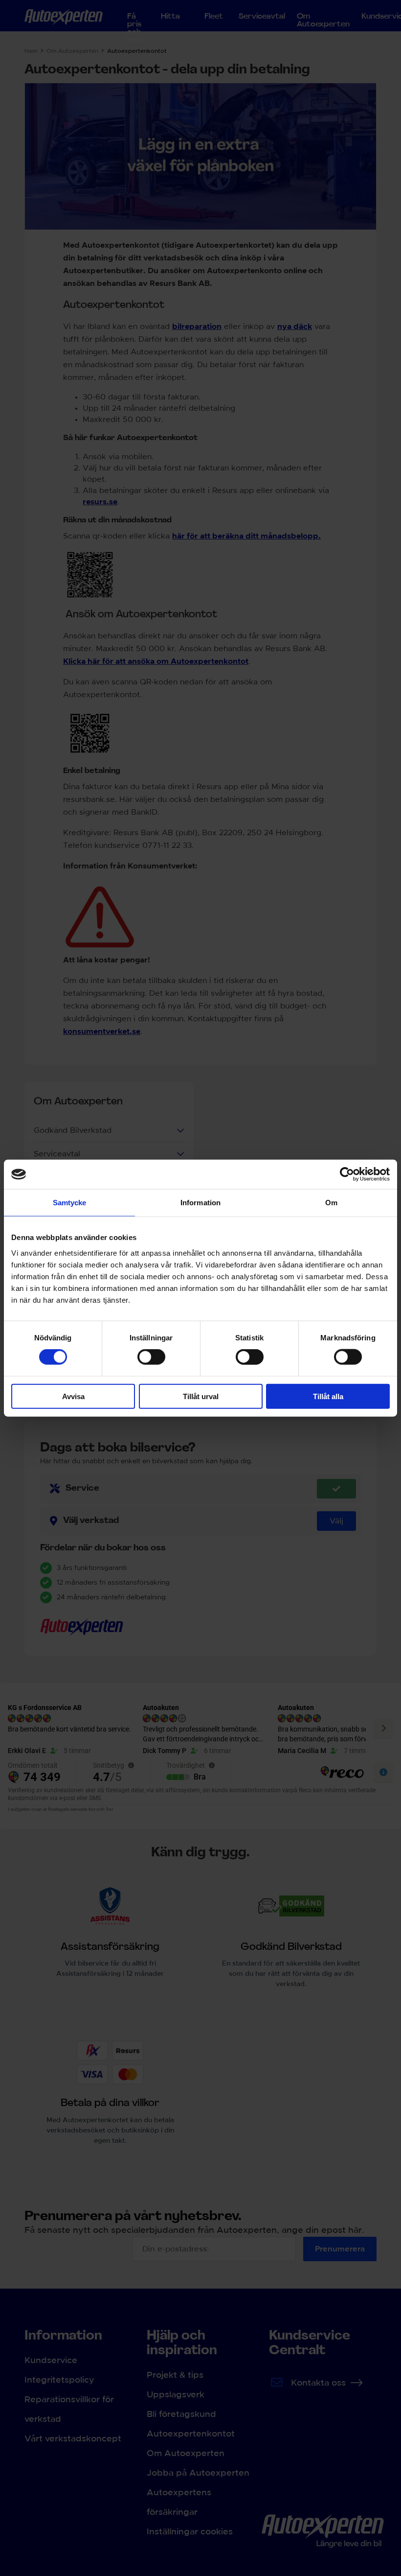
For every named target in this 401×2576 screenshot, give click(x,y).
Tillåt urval (201, 1396)
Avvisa (73, 1396)
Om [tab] (331, 1203)
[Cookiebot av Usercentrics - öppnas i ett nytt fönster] (347, 1174)
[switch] (151, 1357)
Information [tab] (200, 1203)
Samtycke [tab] (70, 1203)
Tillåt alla (328, 1396)
